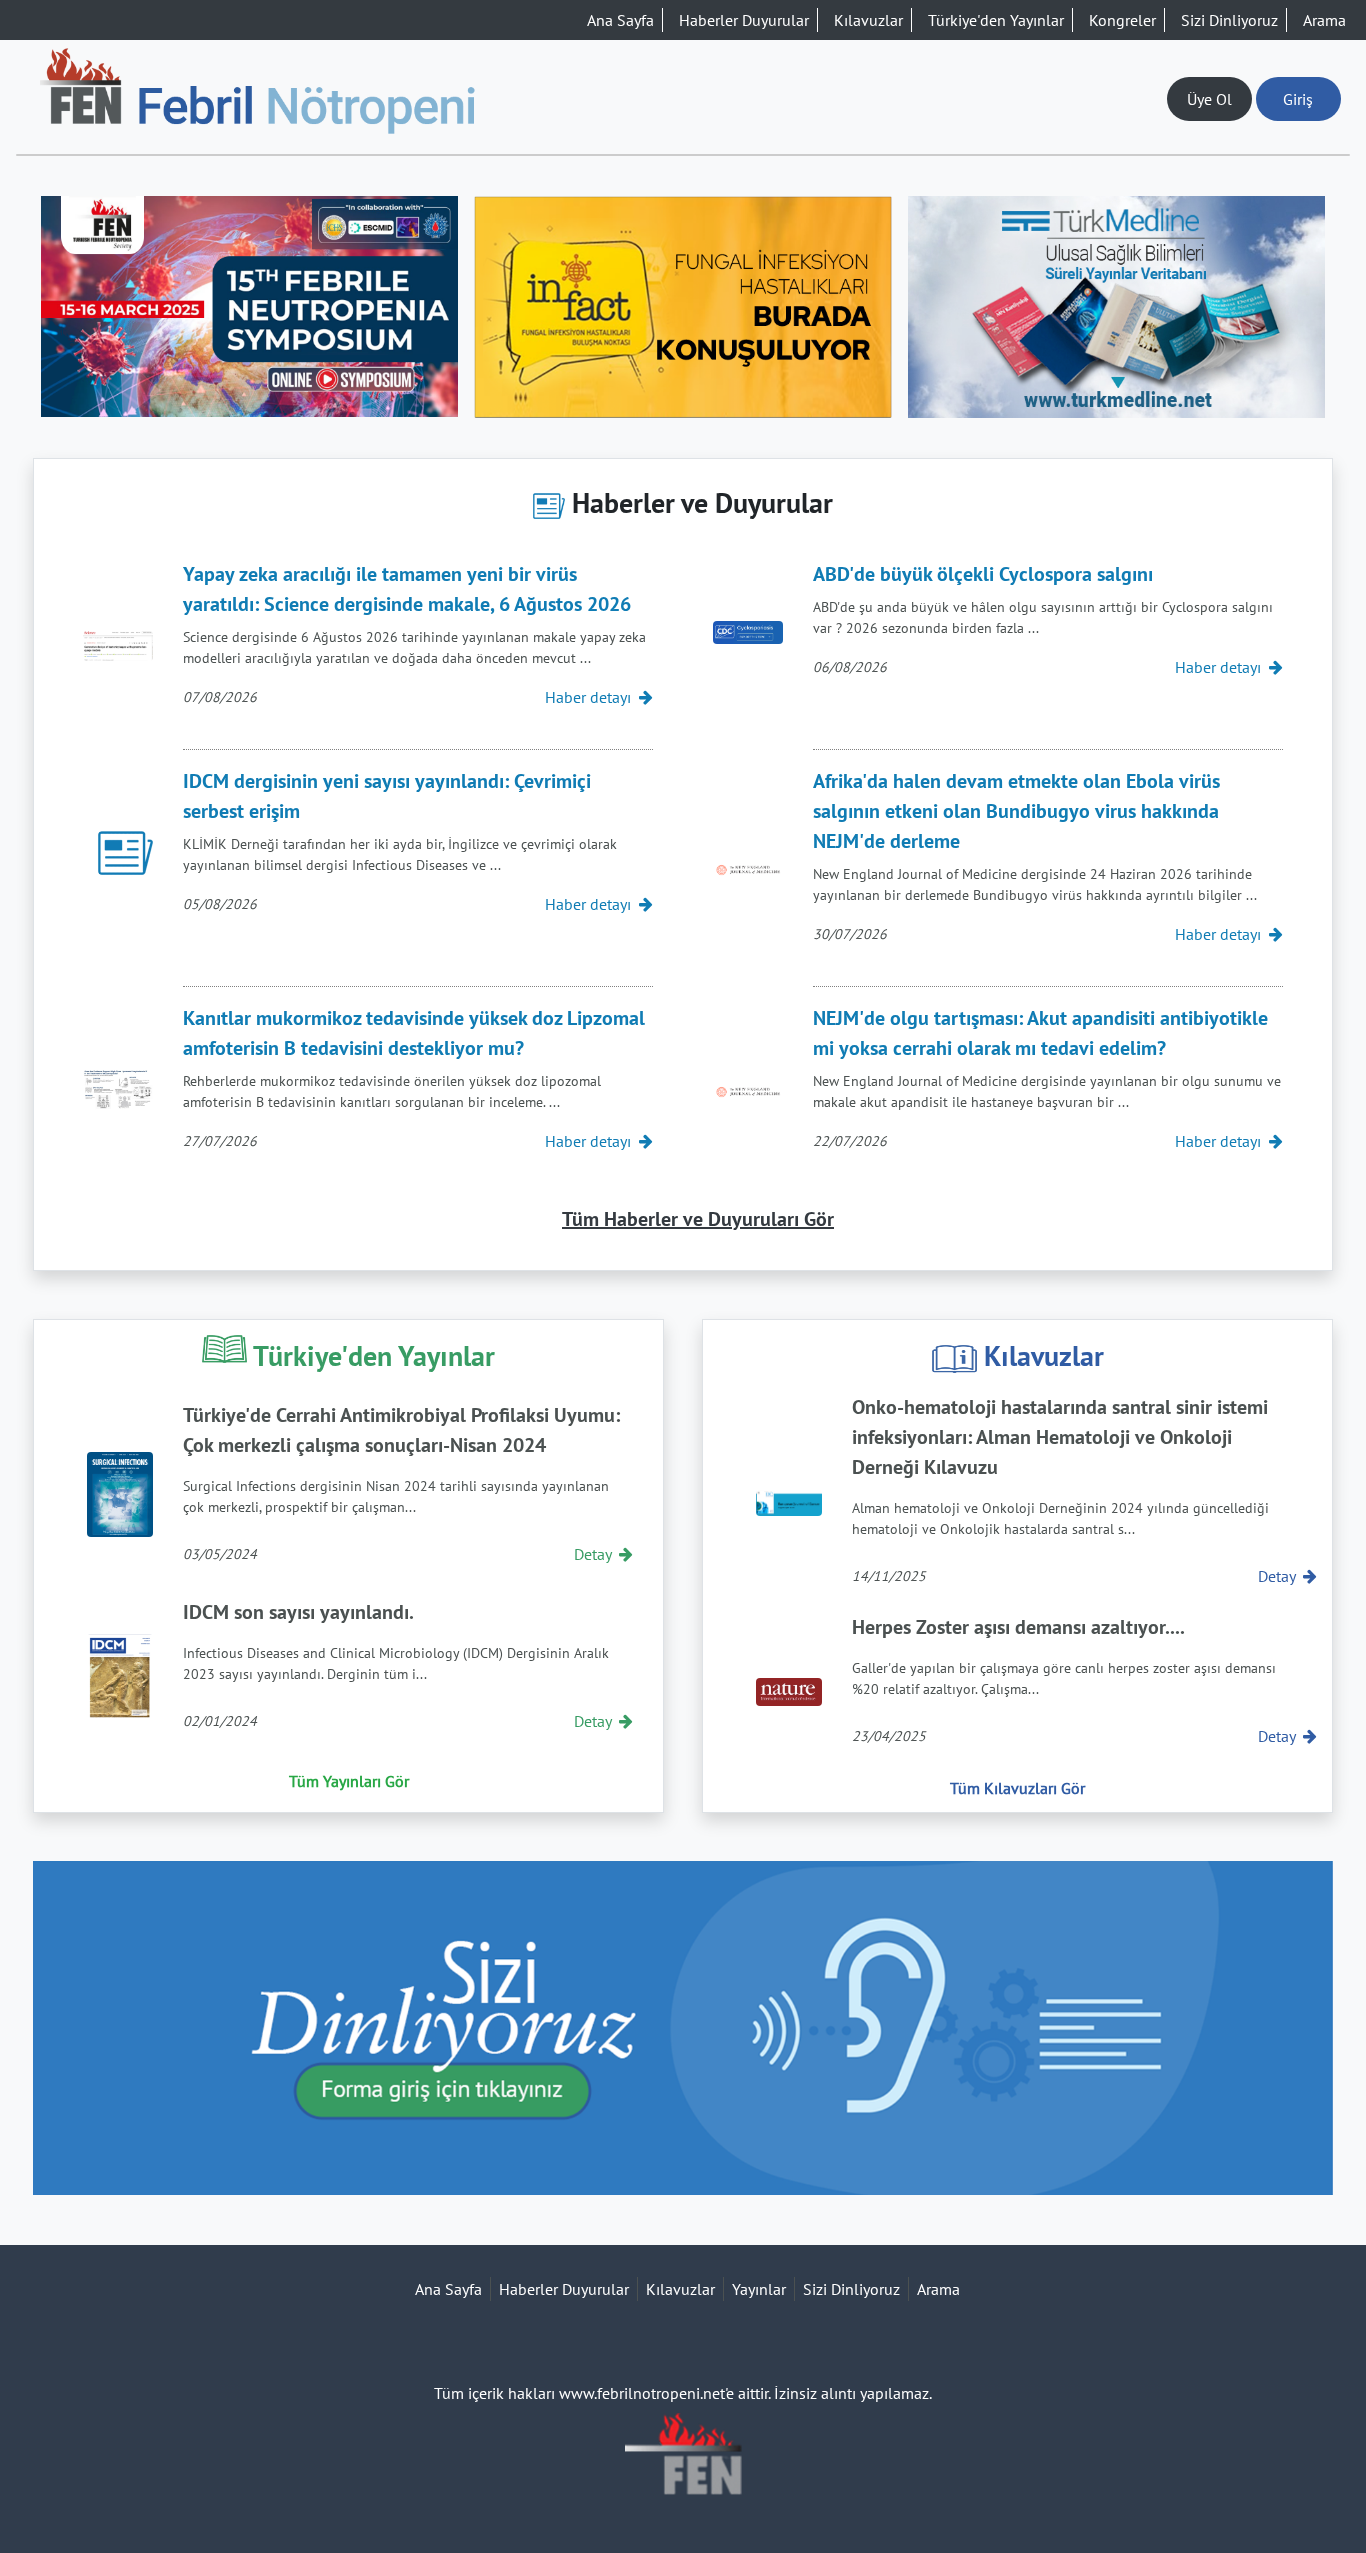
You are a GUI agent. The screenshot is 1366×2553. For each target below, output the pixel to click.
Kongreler (1122, 20)
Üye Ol (1209, 99)
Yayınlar (759, 2289)
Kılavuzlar (868, 20)
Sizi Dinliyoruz (1229, 20)
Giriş (1298, 99)
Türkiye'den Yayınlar (996, 20)
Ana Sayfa (620, 20)
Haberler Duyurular (744, 20)
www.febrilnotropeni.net (642, 2393)
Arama (1324, 20)
